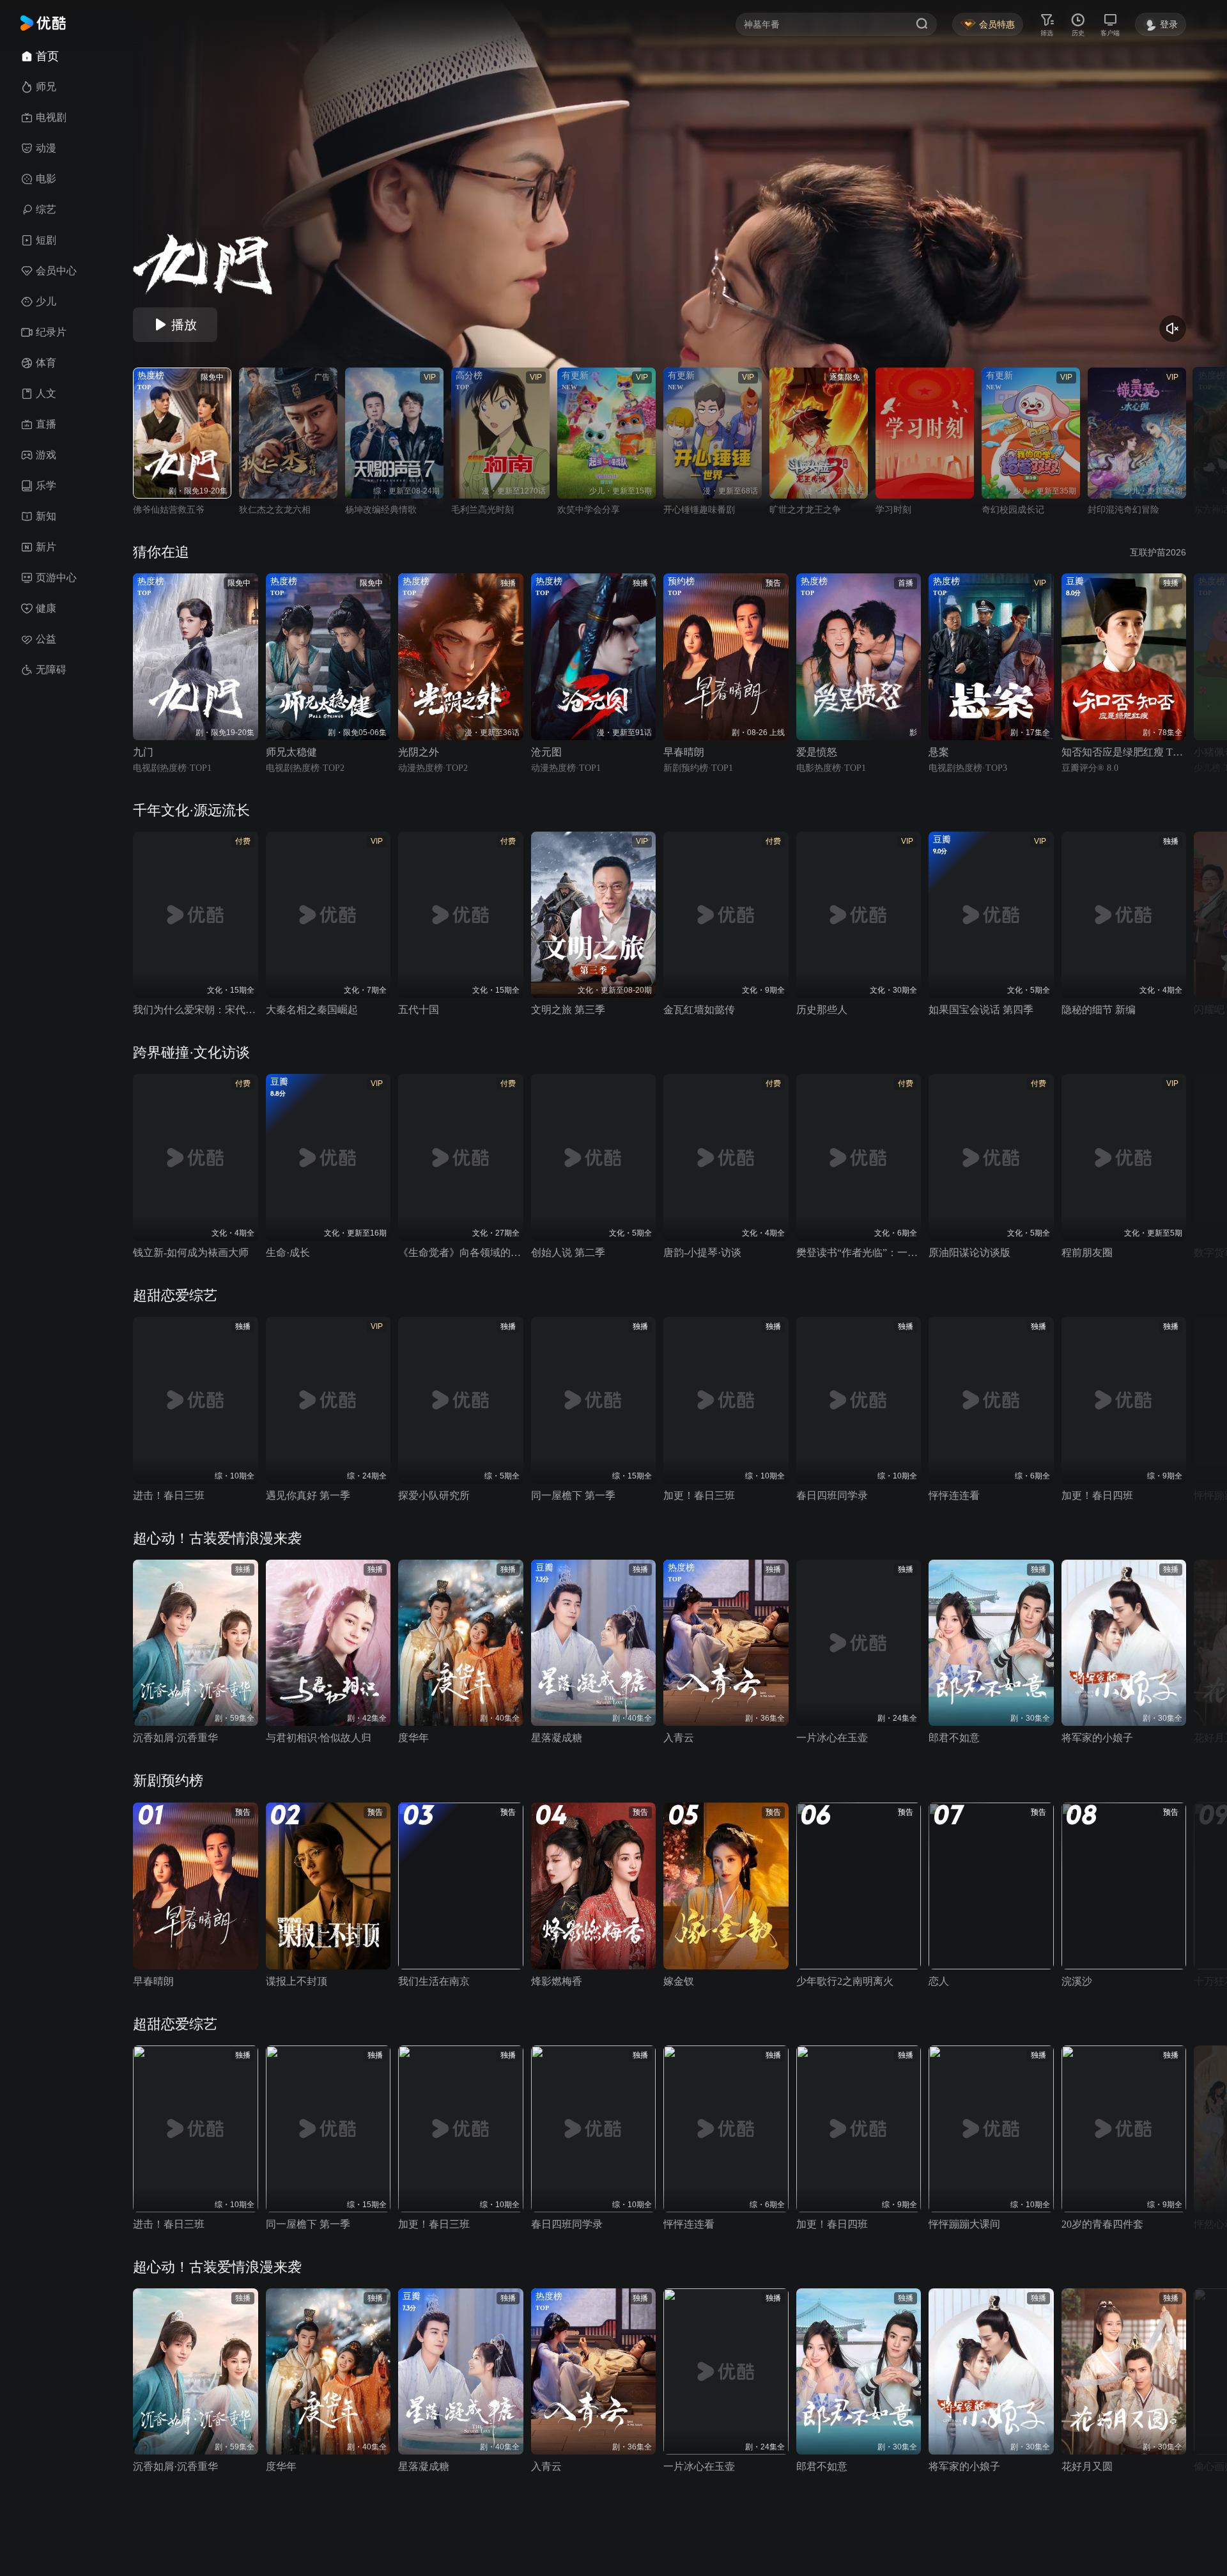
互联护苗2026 (1158, 552)
